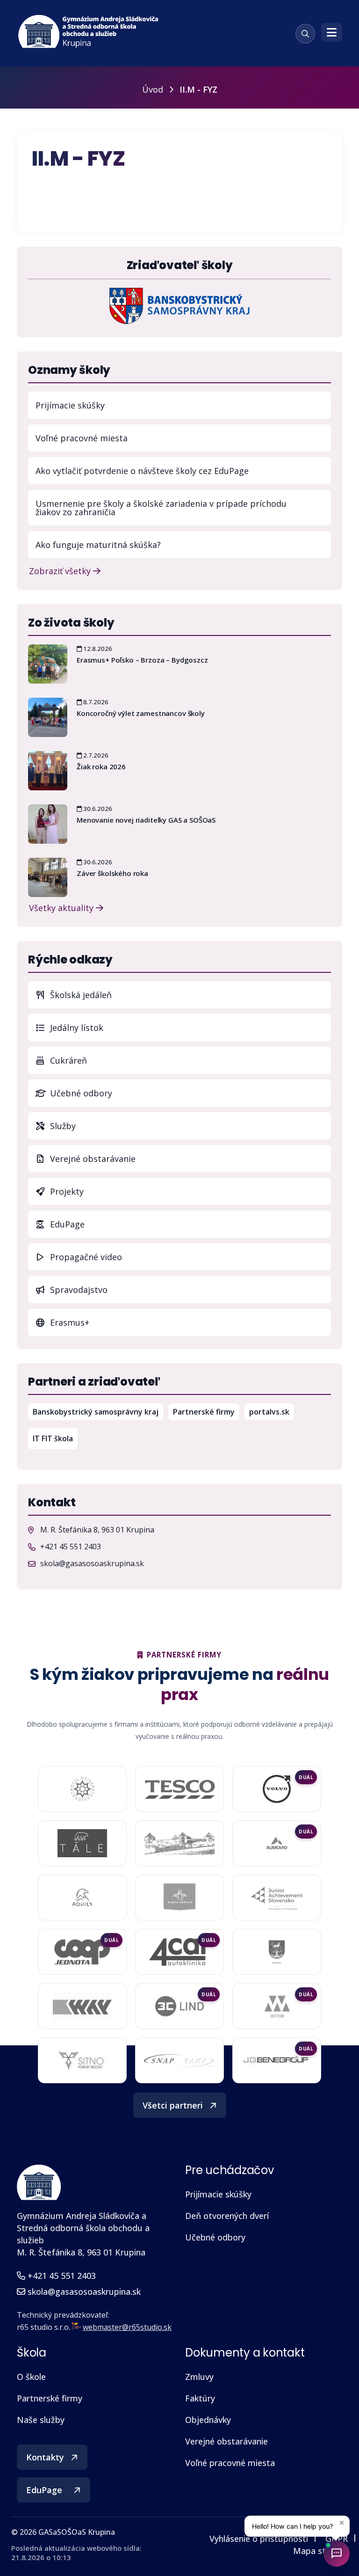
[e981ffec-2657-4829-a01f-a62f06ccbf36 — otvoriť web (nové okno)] (82, 2006)
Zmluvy (199, 2377)
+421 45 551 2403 (71, 1547)
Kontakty (45, 2457)
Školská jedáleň (80, 995)
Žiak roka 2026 (101, 766)
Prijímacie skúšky (70, 405)
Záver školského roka (112, 873)
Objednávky (208, 2420)
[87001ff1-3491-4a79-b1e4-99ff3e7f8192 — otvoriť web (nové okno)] (82, 1897)
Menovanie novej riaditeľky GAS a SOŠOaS (146, 820)
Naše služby (41, 2420)
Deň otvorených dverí (227, 2216)
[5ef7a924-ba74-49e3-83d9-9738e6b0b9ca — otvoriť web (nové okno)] (179, 2060)
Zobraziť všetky (61, 570)
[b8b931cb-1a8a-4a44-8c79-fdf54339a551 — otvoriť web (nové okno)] (82, 2060)
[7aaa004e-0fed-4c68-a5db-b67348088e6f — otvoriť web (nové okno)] (82, 1843)
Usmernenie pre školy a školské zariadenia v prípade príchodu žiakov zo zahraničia (161, 508)
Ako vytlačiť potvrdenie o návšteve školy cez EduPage (142, 471)
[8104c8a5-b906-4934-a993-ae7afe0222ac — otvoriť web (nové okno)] (179, 1843)
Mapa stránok (320, 2551)
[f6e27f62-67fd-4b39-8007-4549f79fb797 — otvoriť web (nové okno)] (277, 1952)
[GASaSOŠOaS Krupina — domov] (89, 32)
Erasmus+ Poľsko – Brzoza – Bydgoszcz (142, 660)
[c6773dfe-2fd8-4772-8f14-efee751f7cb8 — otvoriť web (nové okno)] (179, 2006)
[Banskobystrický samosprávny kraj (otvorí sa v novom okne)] (179, 305)
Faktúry (200, 2398)
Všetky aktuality (62, 907)
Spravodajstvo (78, 1290)
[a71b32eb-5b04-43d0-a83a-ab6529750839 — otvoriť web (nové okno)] (179, 1952)
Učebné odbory (80, 1093)
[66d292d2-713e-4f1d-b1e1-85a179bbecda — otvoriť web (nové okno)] (277, 1789)
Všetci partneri (173, 2105)
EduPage (189, 1224)
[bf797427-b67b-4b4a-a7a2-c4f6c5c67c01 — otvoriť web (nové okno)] (277, 2006)
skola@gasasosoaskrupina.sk (92, 1563)
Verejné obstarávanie (92, 1159)
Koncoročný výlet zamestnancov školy (141, 713)
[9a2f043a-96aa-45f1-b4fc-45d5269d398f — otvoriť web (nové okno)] (276, 1897)
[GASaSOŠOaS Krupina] (39, 2182)
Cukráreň (67, 1060)
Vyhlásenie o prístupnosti (259, 2539)
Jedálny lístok (189, 1027)
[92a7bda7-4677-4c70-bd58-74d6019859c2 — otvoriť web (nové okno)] (180, 1897)
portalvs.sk (272, 1412)
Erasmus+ (68, 1322)
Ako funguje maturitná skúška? (98, 545)
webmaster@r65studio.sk (127, 2327)
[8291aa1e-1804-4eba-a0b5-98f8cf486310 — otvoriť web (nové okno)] (277, 1843)
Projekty (66, 1191)
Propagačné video (85, 1257)
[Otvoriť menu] (332, 32)
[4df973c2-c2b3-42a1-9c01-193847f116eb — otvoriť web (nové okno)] (277, 2061)
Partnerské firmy (204, 1412)
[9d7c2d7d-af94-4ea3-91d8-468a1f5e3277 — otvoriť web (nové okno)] (82, 1952)
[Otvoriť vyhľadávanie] (305, 34)
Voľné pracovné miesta (82, 438)
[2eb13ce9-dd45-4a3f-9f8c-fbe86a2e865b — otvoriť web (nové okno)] (179, 1789)
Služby (62, 1126)
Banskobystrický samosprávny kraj (98, 1412)
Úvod (153, 89)
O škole (31, 2377)
